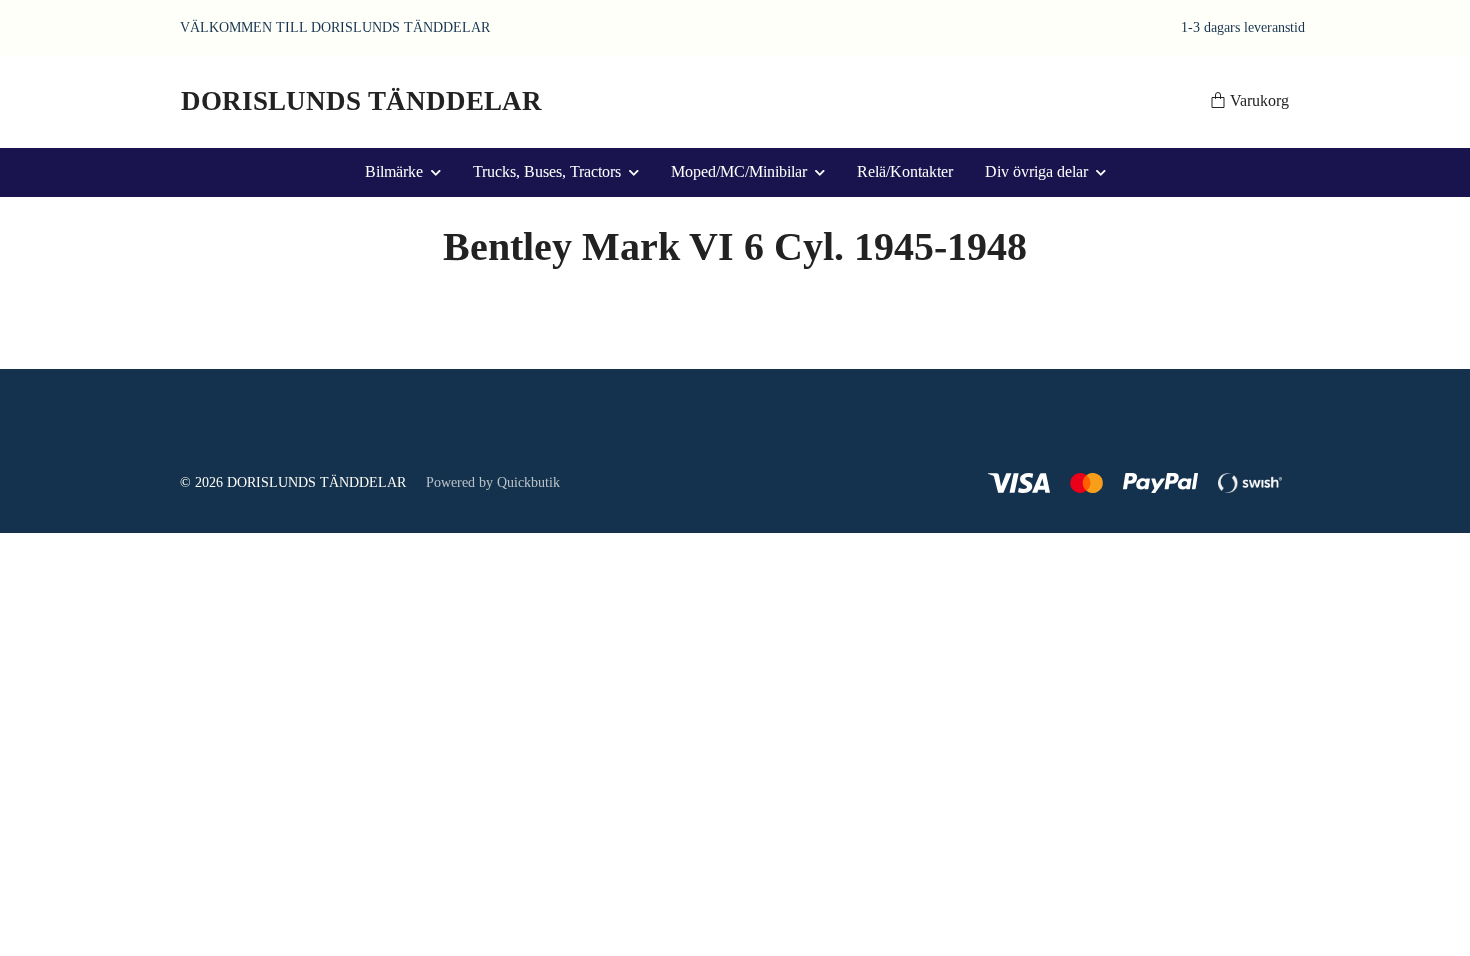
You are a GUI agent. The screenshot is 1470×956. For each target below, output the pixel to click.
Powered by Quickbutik (493, 482)
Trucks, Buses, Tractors (547, 171)
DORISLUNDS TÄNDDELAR (361, 101)
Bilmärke (394, 171)
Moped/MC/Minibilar (739, 171)
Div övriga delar (1036, 171)
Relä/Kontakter (905, 171)
